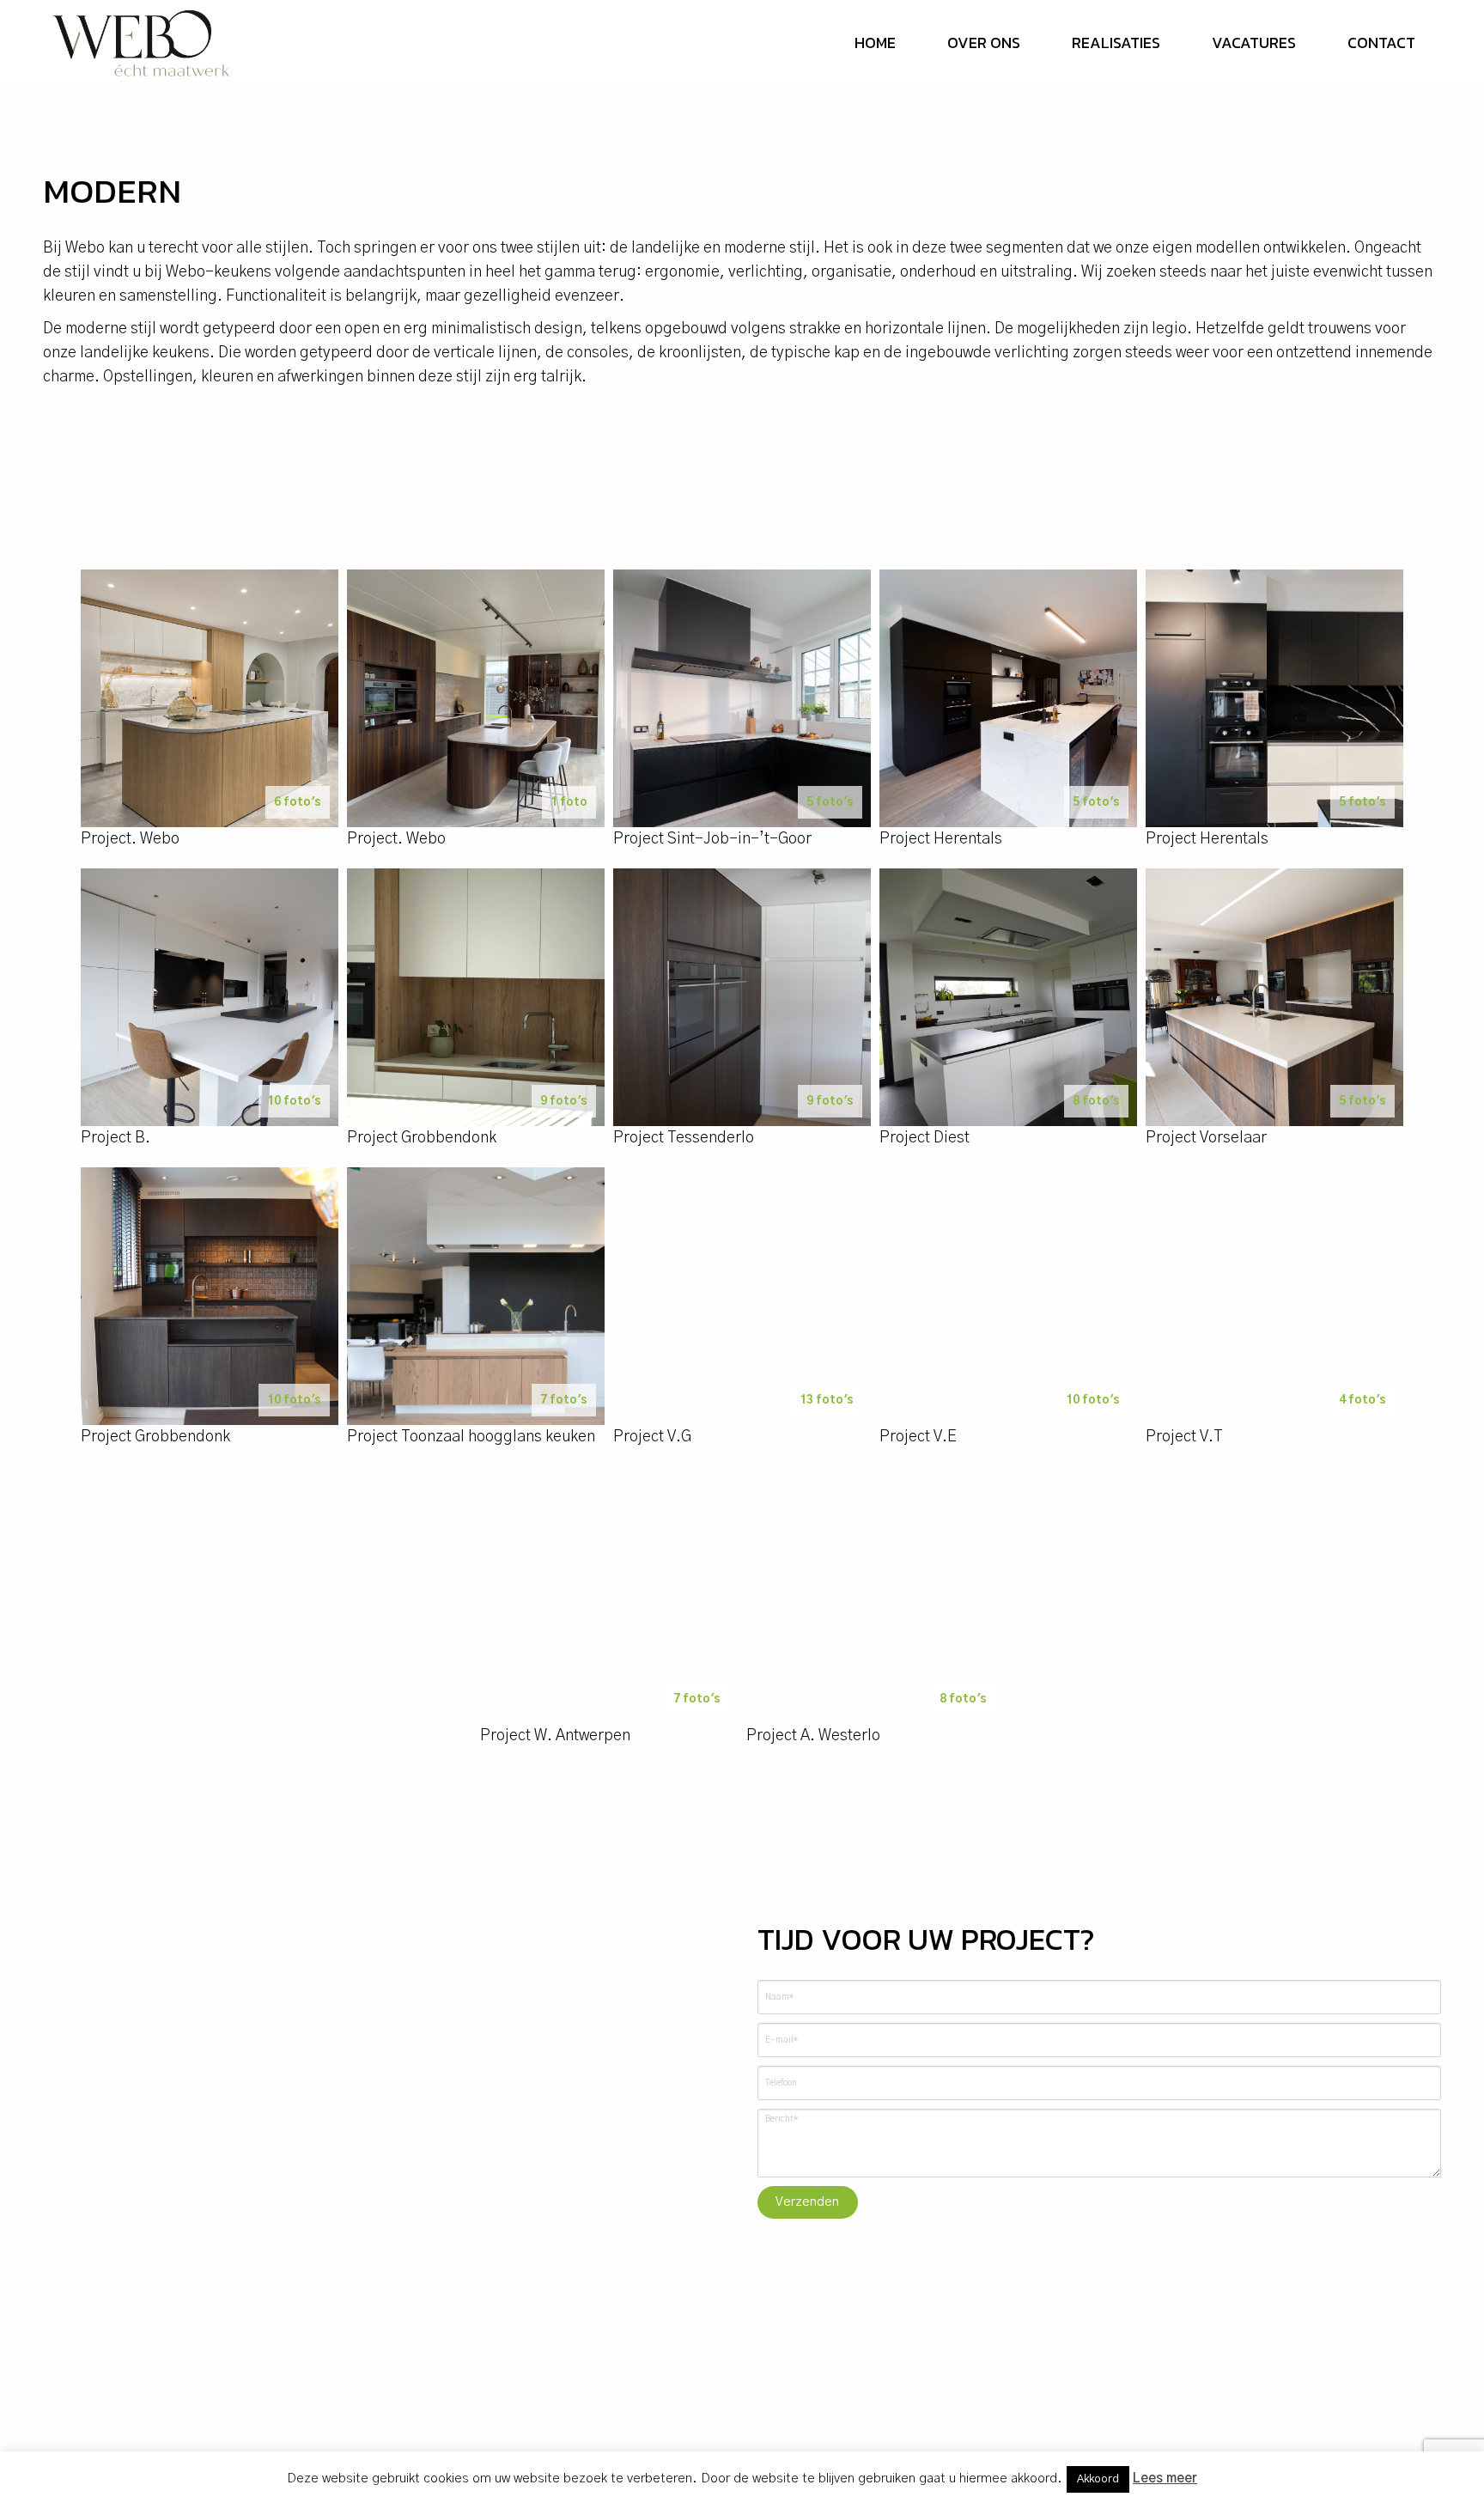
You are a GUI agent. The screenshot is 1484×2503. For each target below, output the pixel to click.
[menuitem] (875, 43)
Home (875, 43)
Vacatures (1254, 43)
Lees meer (1165, 2479)
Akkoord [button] (1098, 2479)
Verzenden (807, 2202)
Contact (1381, 43)
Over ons (984, 43)
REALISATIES (1116, 43)
